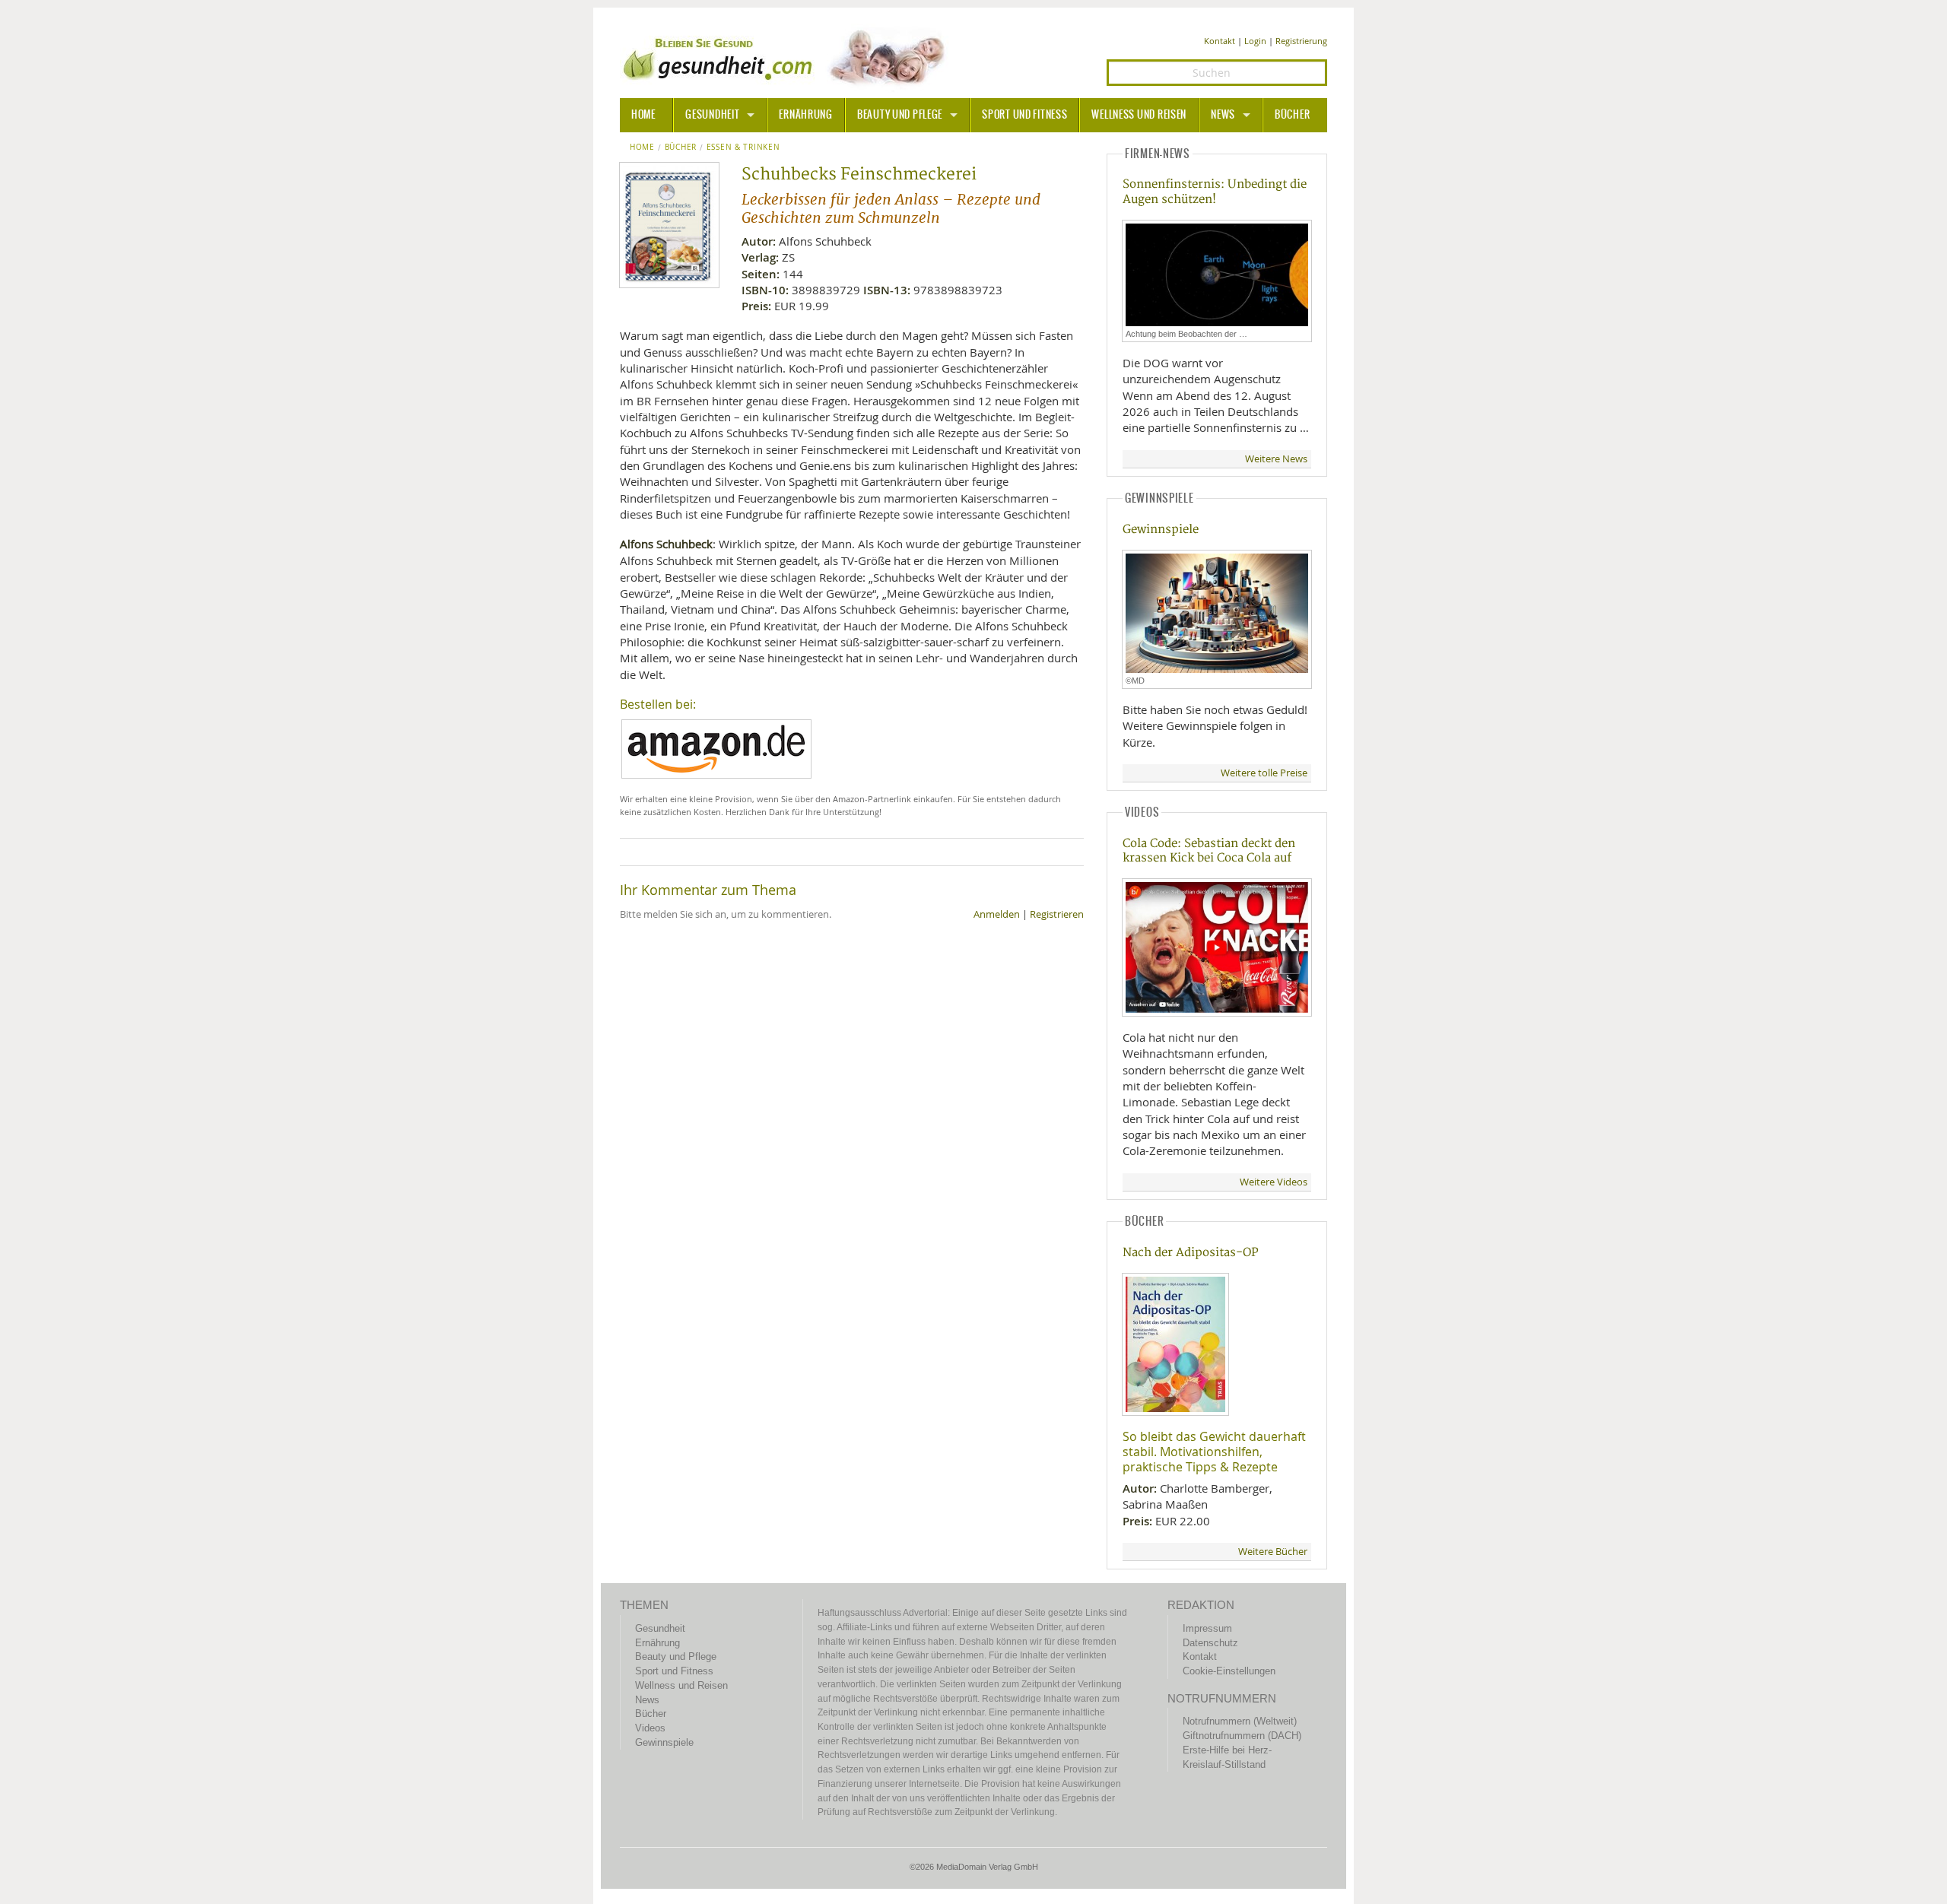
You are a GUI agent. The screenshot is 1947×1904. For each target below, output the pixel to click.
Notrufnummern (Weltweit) (1240, 1721)
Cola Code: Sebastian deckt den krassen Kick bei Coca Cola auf (1209, 851)
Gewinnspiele (1161, 530)
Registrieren (1057, 914)
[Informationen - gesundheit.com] (788, 57)
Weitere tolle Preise (1264, 773)
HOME (643, 115)
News (1223, 115)
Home (642, 148)
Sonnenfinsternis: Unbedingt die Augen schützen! (1215, 192)
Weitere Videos (1274, 1182)
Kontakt (1220, 41)
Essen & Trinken (743, 148)
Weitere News (1276, 459)
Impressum (1207, 1628)
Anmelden (997, 914)
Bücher (1292, 115)
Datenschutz (1210, 1643)
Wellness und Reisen (1139, 115)
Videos (650, 1728)
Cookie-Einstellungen (1229, 1671)
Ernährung (805, 115)
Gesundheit (712, 115)
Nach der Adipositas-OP (1191, 1253)
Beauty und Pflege (900, 115)
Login (1255, 41)
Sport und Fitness (1024, 115)
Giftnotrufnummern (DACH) (1242, 1736)
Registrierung (1301, 41)
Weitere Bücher (1273, 1552)
